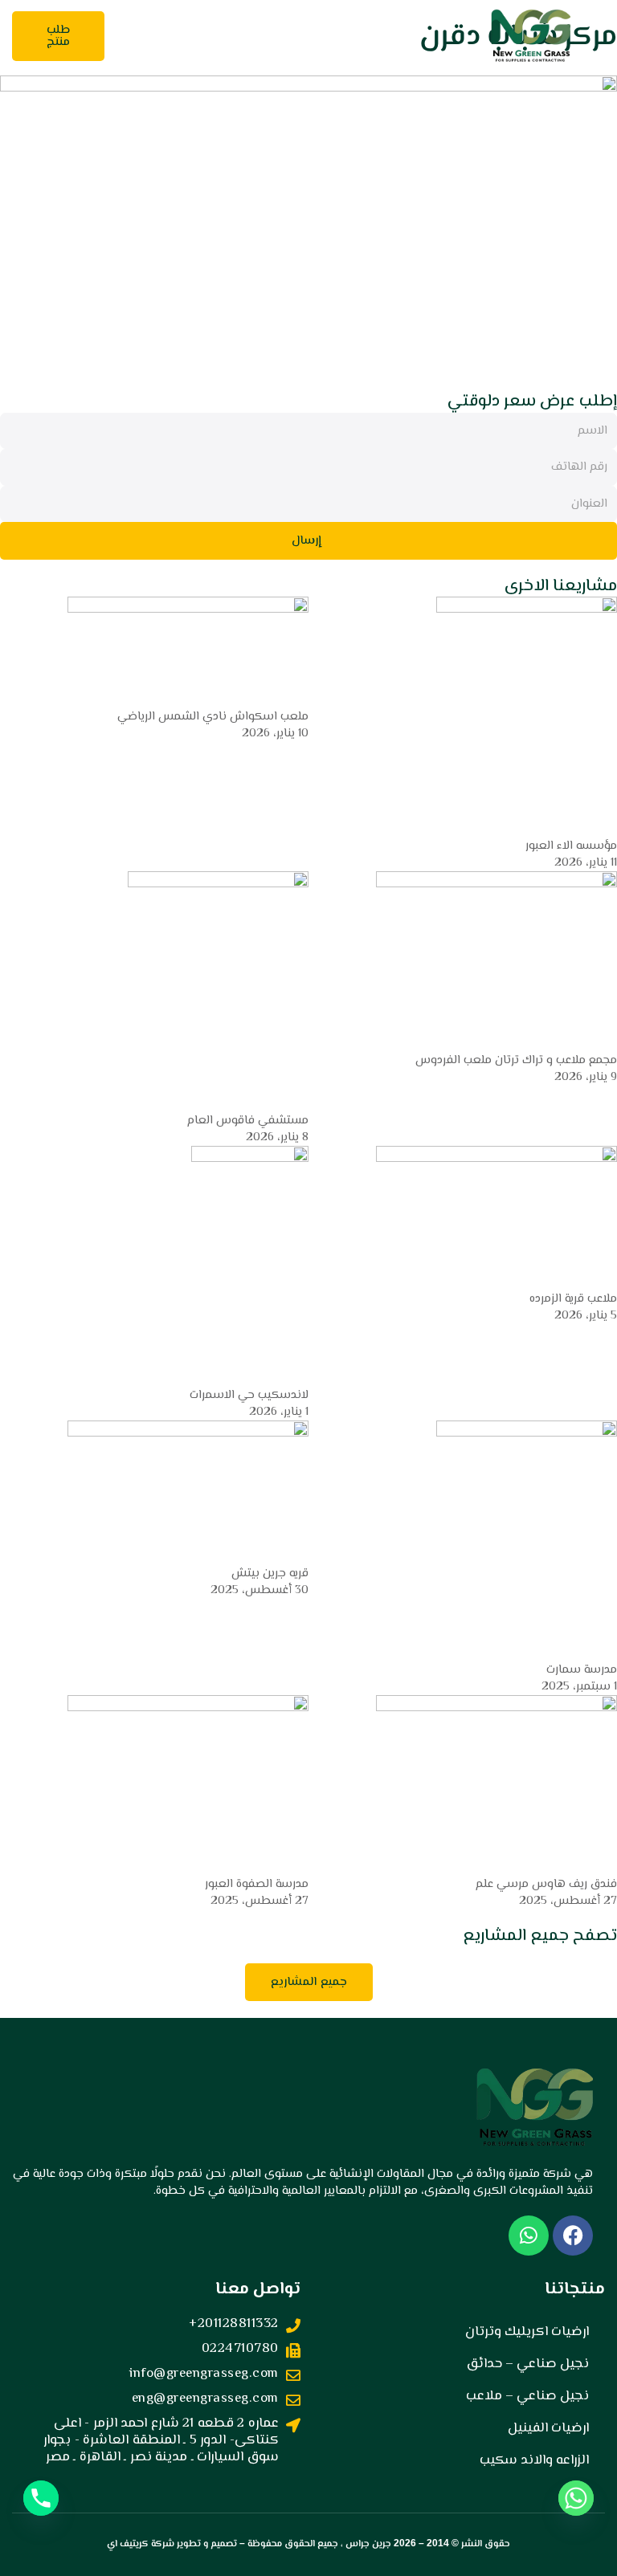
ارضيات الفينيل (548, 2428)
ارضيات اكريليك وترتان (527, 2332)
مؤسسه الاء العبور (571, 846)
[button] (280, 36)
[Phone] (41, 2498)
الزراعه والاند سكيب (534, 2460)
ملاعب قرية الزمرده (573, 1299)
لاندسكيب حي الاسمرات (249, 1395)
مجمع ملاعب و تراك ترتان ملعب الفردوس (516, 1060)
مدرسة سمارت (582, 1670)
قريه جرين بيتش (270, 1573)
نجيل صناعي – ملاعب (527, 2396)
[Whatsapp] (576, 2498)
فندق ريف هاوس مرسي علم (546, 1884)
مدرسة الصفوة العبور (257, 1884)
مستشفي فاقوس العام (248, 1121)
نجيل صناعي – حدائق (528, 2364)
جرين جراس (368, 2544)
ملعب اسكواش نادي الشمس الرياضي (213, 717)
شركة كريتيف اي (141, 2544)
